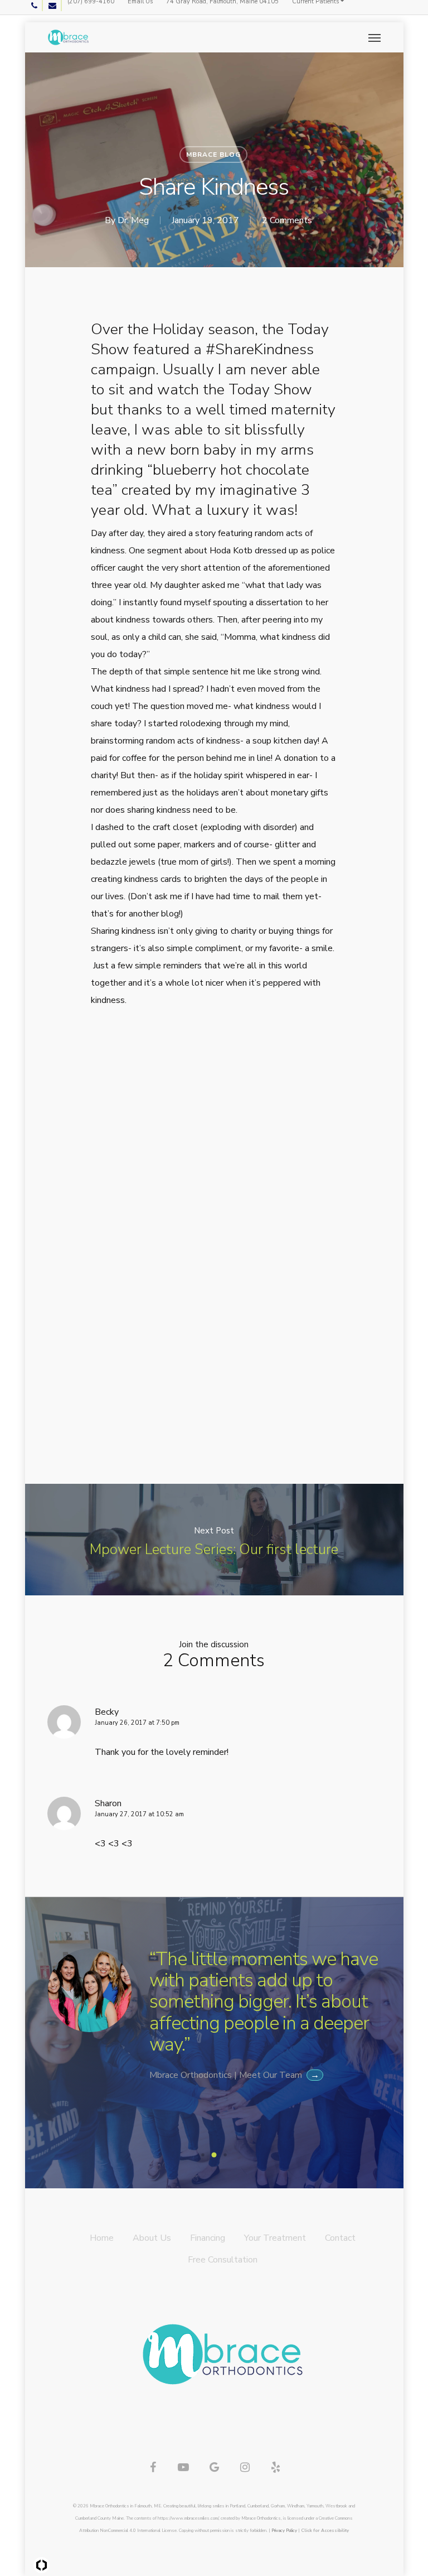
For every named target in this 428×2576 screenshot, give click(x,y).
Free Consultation (223, 2260)
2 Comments (287, 220)
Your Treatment (275, 2238)
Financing (208, 2238)
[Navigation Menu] (374, 37)
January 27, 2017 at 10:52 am (139, 1814)
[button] (203, 2155)
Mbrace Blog (213, 155)
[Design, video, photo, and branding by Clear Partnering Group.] (42, 2565)
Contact (340, 2238)
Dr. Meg (133, 220)
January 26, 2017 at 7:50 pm (137, 1723)
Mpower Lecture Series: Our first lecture (214, 1540)
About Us (152, 2238)
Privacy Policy (284, 2531)
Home (102, 2238)
